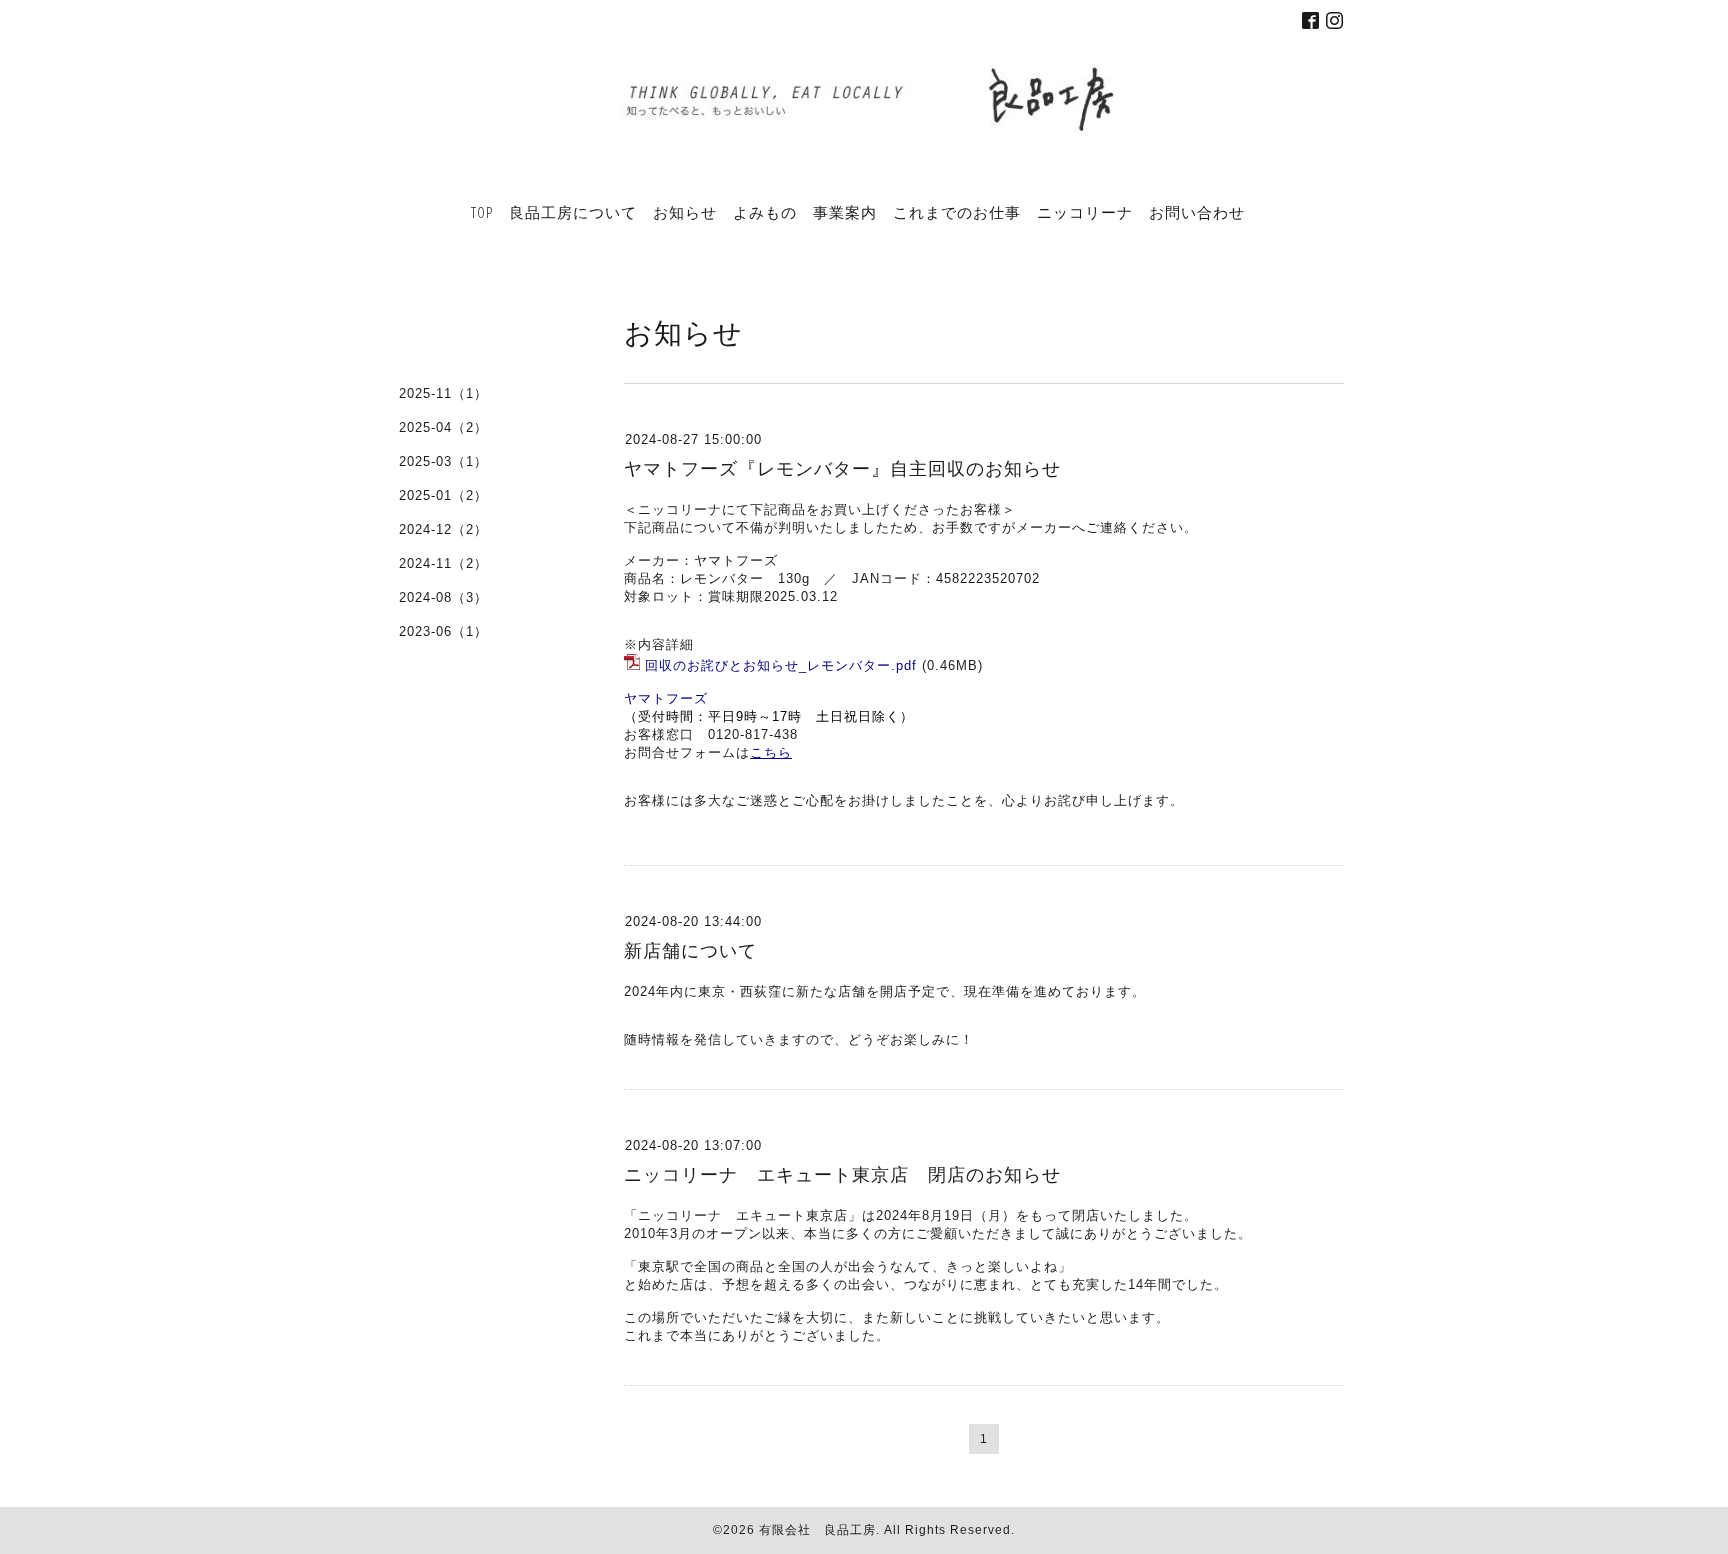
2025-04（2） (443, 427)
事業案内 (845, 212)
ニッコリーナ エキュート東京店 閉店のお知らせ (842, 1175)
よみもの (765, 212)
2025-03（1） (443, 461)
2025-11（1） (443, 393)
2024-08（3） (443, 597)
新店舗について (690, 951)
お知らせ (685, 212)
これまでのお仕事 (957, 212)
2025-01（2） (443, 495)
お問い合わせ (1197, 212)
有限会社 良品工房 (817, 1530)
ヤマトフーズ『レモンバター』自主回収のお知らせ (842, 469)
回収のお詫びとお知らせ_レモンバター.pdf (781, 665)
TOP (482, 212)
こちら (771, 752)
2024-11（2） (443, 563)
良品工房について (573, 212)
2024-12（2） (443, 529)
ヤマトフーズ (666, 698)
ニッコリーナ (1085, 212)
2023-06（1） (443, 631)
